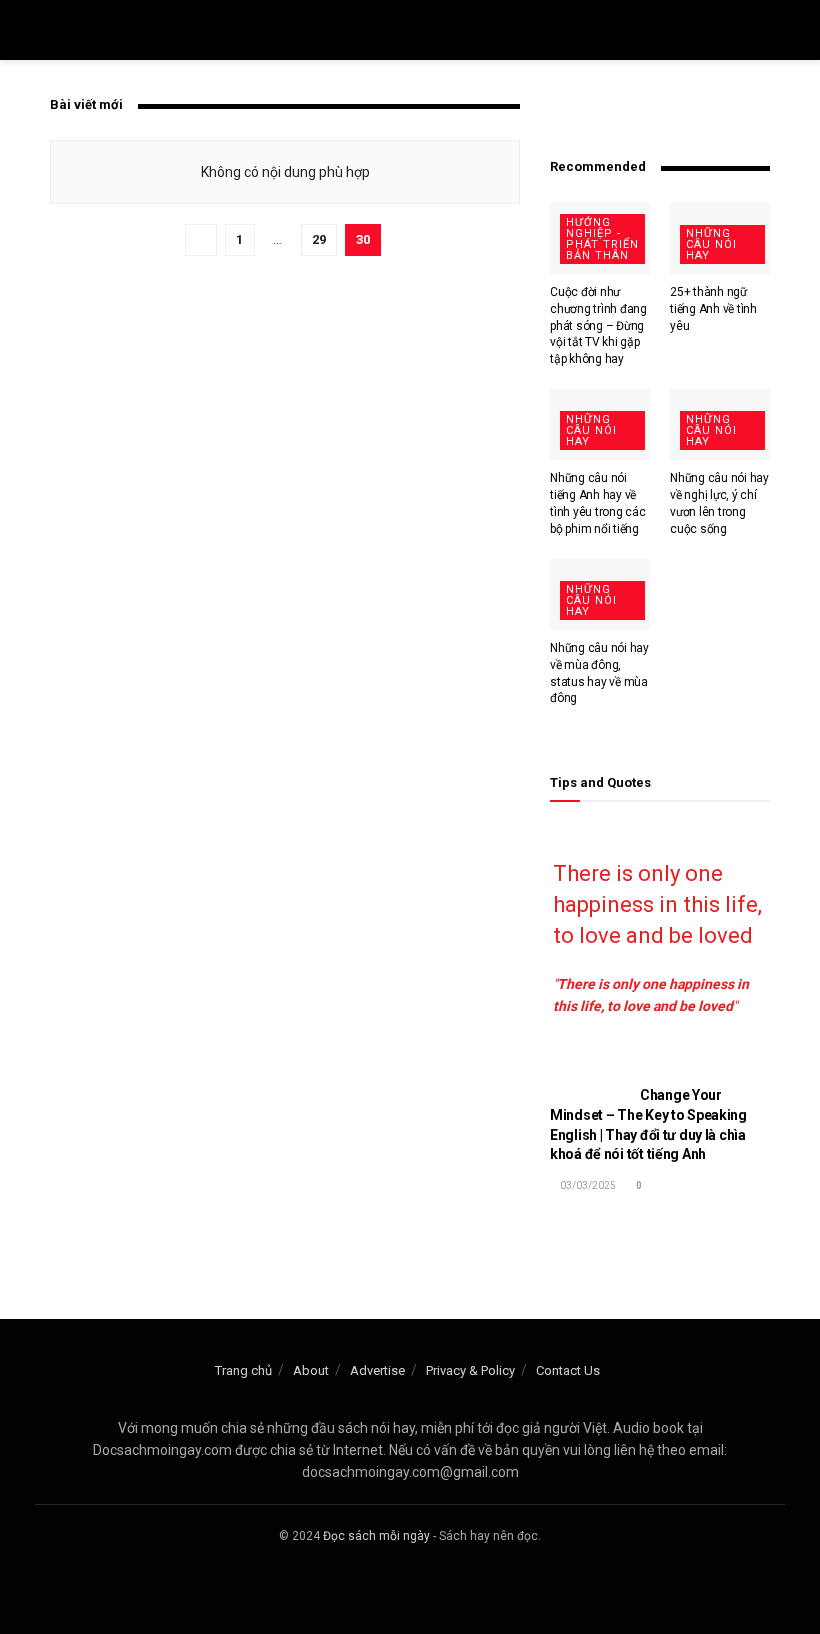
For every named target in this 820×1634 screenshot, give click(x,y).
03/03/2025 (587, 1185)
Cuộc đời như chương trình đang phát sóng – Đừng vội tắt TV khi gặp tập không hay (598, 325)
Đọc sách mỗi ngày (376, 1536)
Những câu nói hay (711, 244)
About (311, 1370)
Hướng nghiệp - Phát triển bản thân (602, 239)
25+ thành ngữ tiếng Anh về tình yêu (713, 309)
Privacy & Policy (470, 1370)
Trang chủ (243, 1370)
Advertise (377, 1370)
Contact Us (568, 1370)
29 (319, 239)
